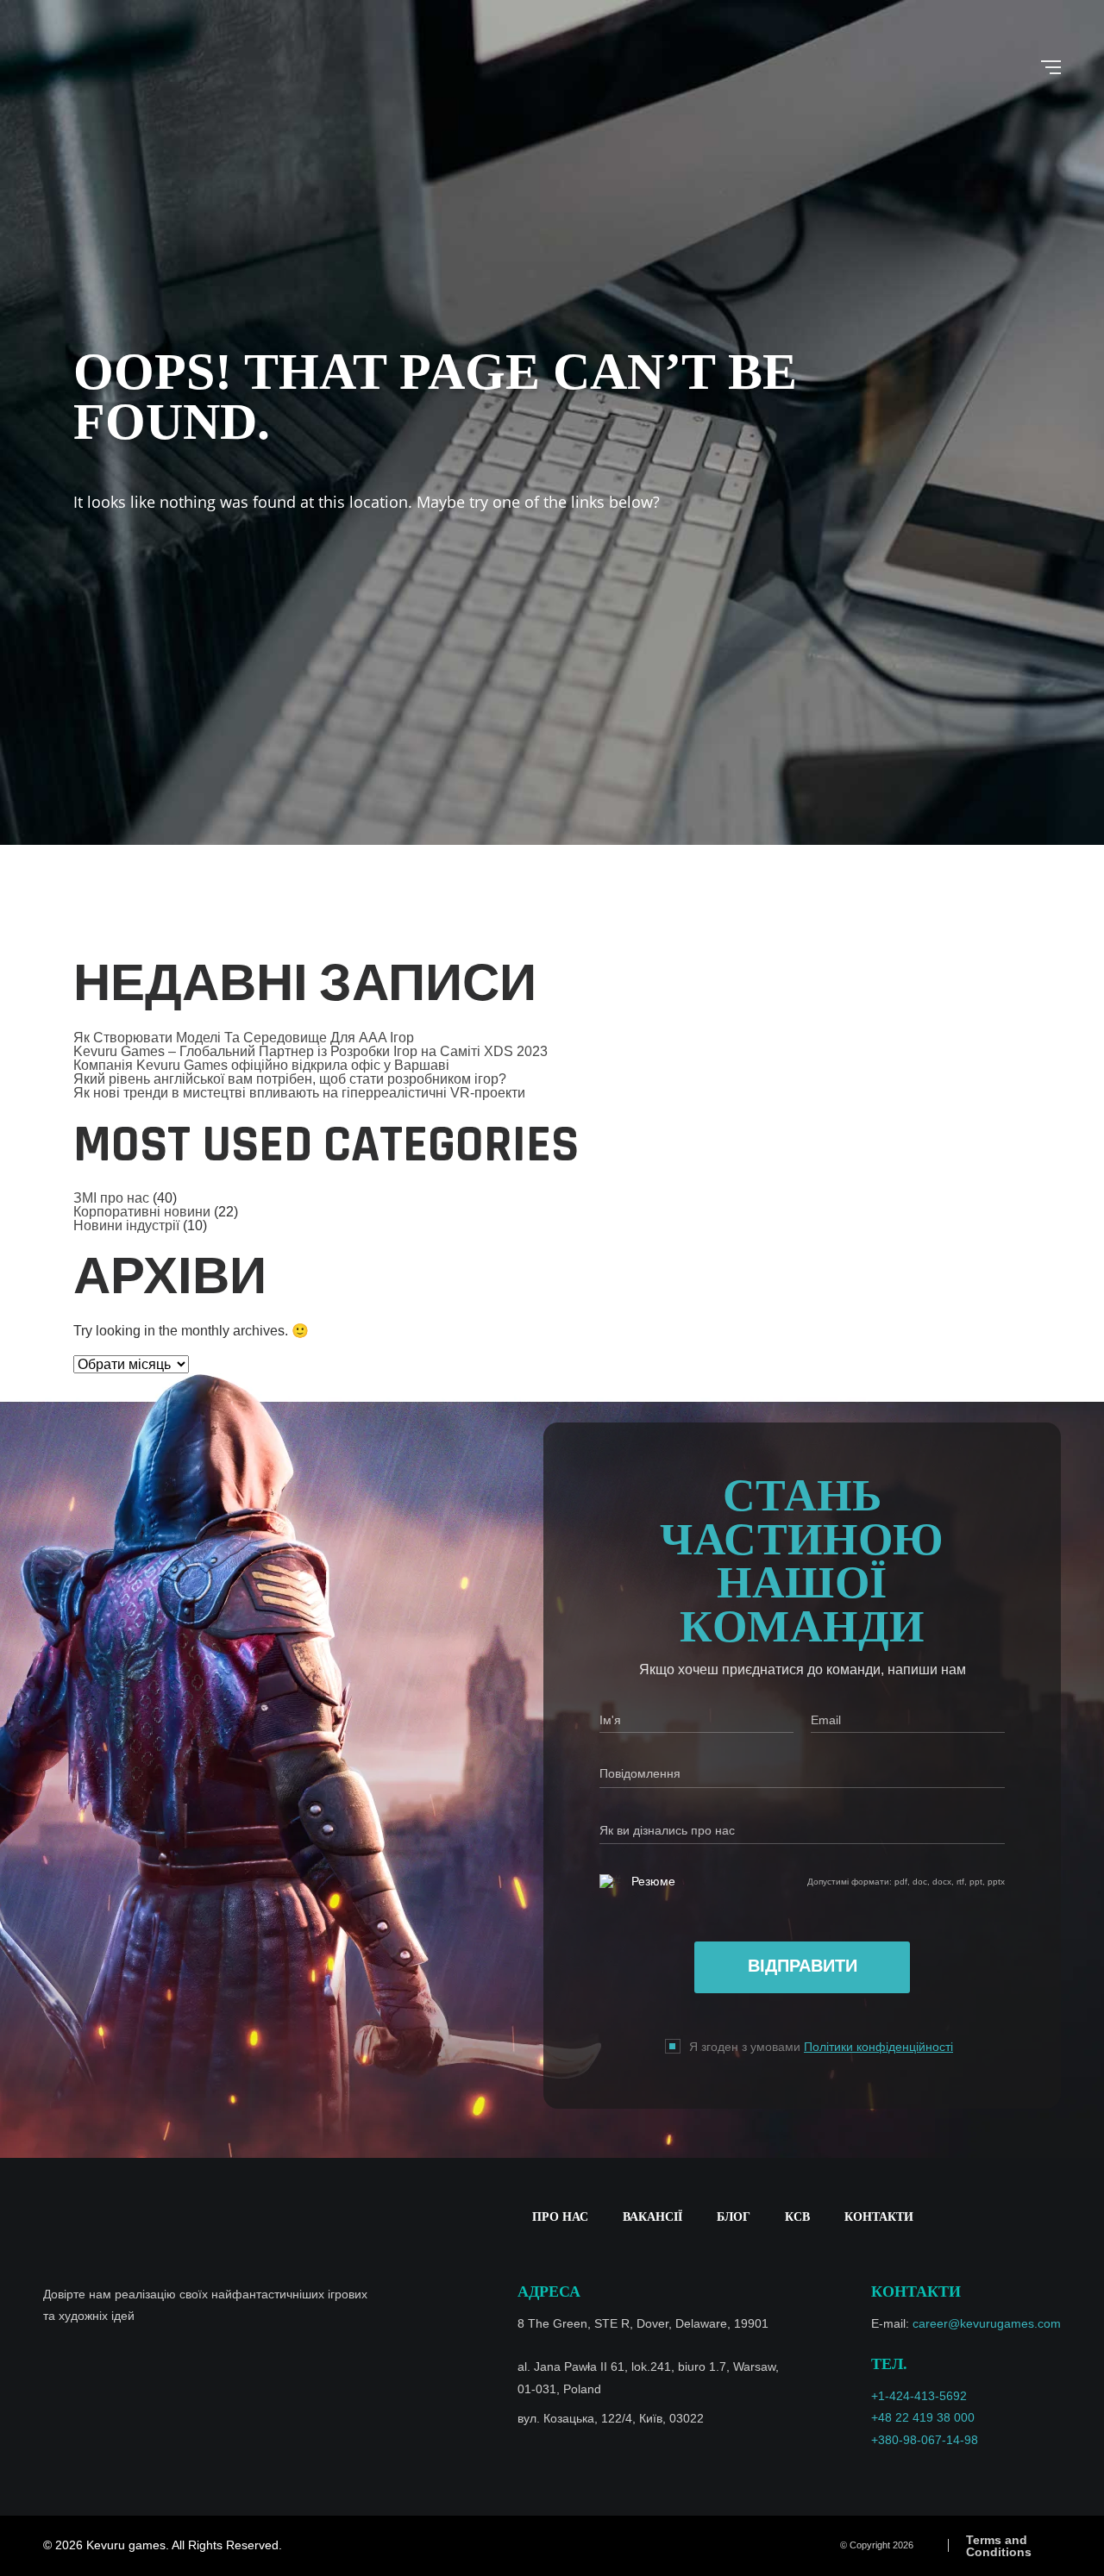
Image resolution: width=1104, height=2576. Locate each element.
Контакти (879, 2217)
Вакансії (652, 2217)
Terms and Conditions (999, 2546)
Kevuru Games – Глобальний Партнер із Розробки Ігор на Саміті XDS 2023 (310, 1051)
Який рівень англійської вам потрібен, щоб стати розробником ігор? (290, 1079)
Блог (734, 2217)
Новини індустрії (126, 1225)
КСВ (797, 2217)
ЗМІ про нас (111, 1198)
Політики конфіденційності (878, 2047)
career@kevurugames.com (987, 2323)
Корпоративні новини (142, 1212)
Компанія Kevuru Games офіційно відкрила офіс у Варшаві (261, 1065)
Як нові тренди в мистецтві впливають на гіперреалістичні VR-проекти (299, 1093)
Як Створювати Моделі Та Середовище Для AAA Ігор (244, 1038)
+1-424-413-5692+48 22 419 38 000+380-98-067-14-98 (925, 2417)
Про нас (560, 2217)
